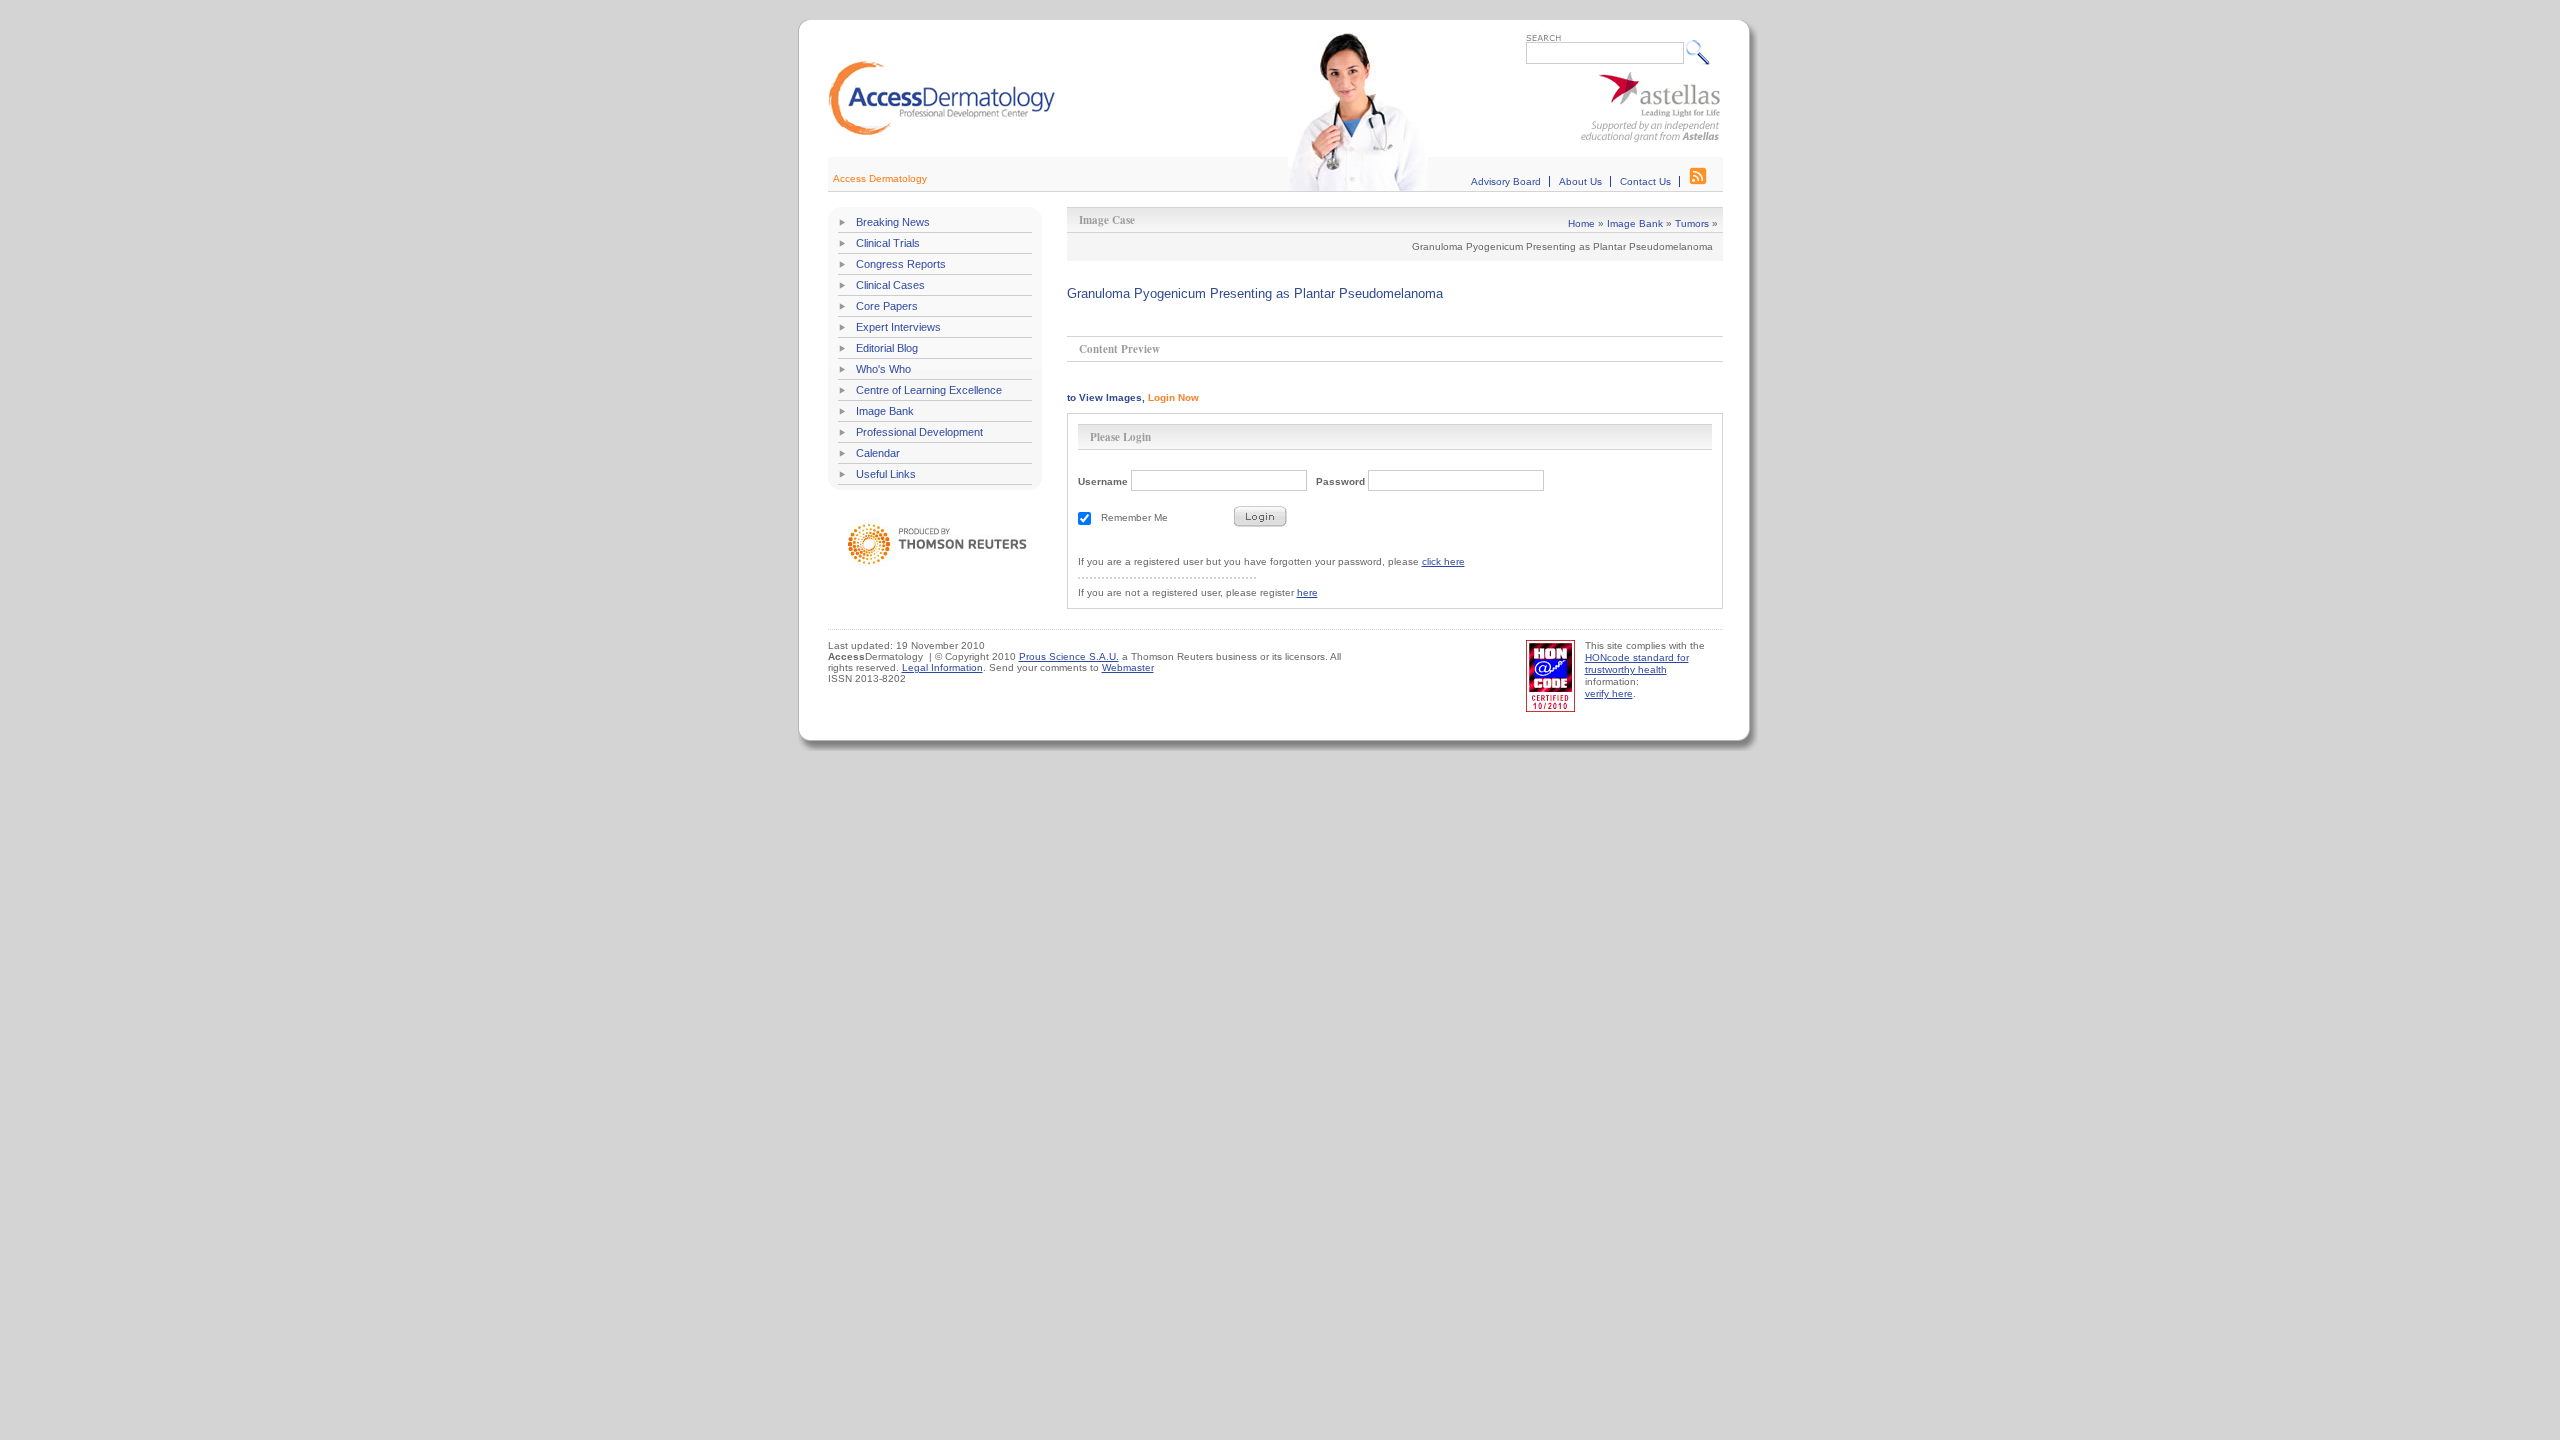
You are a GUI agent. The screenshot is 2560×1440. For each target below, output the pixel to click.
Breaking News (893, 222)
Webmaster (1128, 667)
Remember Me (1134, 517)
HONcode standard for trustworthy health (1637, 663)
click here (1443, 561)
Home (1581, 223)
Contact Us (1645, 181)
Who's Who (883, 369)
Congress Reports (901, 264)
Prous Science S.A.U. (1069, 656)
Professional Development (919, 432)
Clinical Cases (890, 285)
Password (1340, 481)
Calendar (878, 453)
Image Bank (885, 411)
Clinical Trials (888, 243)
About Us (1580, 181)
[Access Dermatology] (942, 132)
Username (1103, 481)
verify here (1609, 693)
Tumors (1692, 223)
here (1307, 592)
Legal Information (942, 667)
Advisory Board (1506, 181)
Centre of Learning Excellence (929, 390)
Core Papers (887, 306)
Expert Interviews (898, 327)
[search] (1702, 52)
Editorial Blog (887, 348)
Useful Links (886, 474)
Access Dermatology (880, 178)
